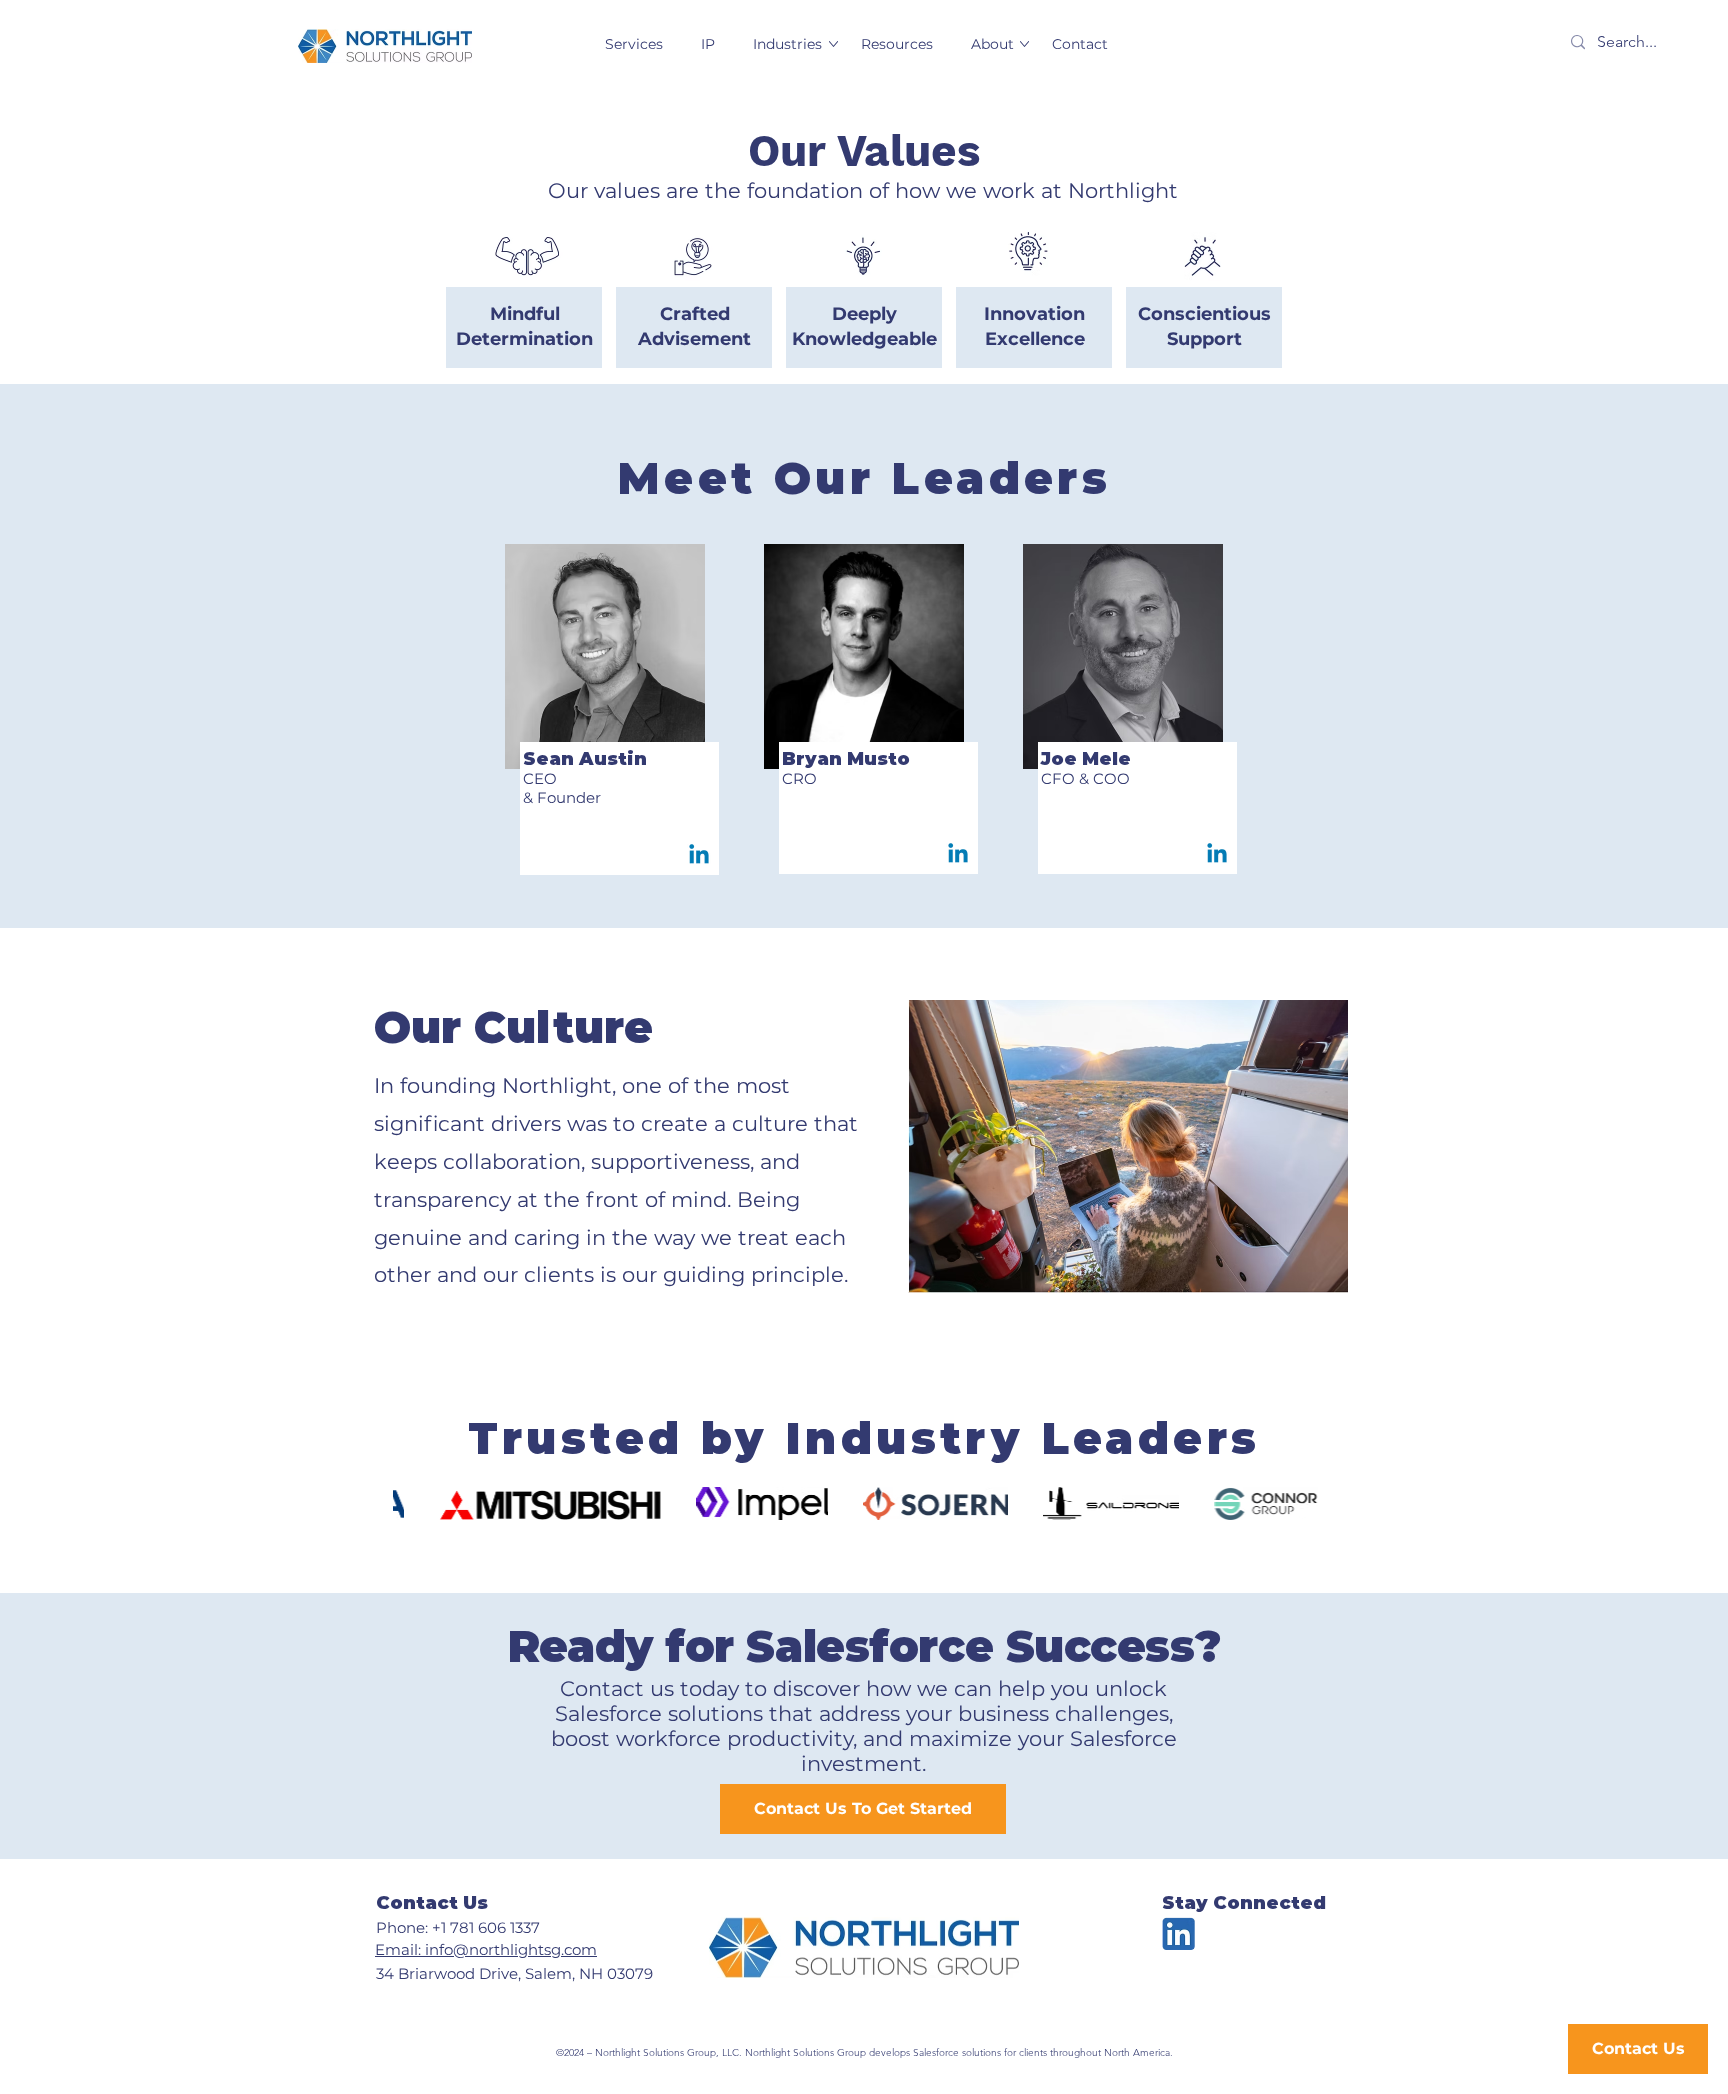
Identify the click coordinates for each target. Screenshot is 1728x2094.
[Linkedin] (699, 856)
